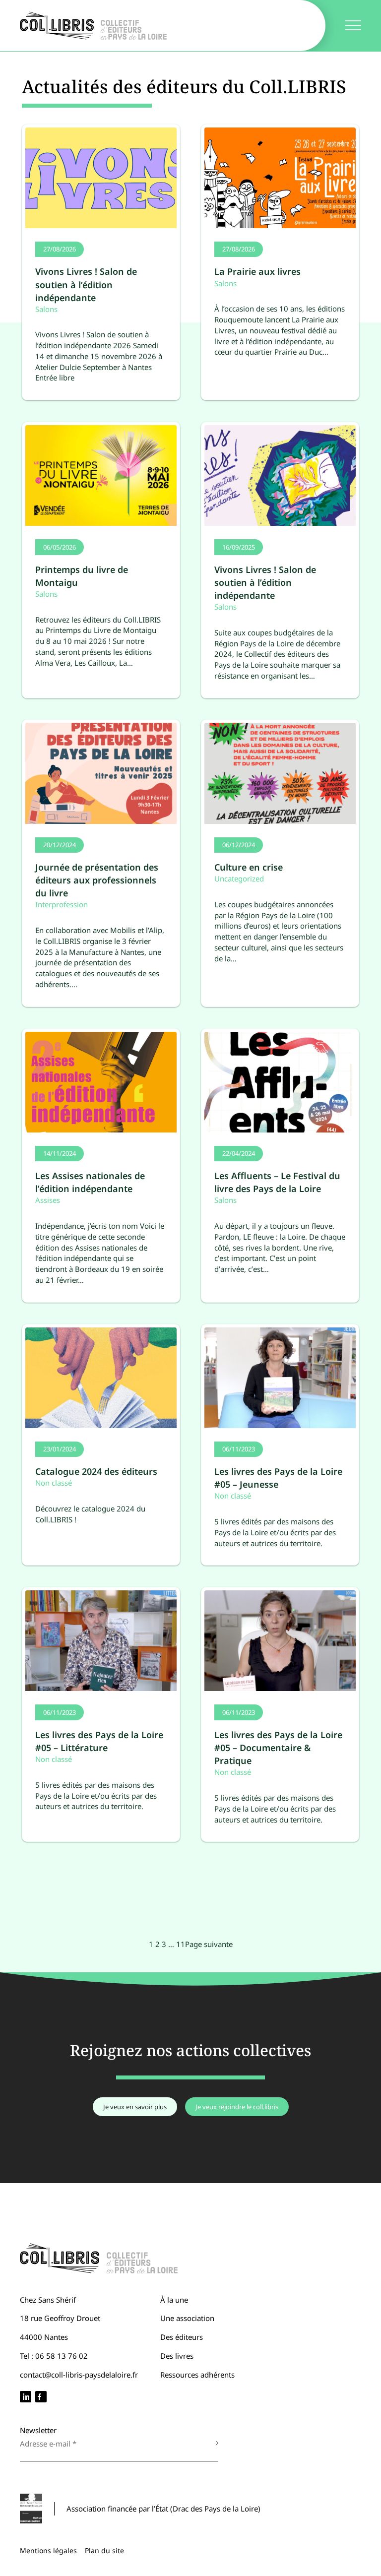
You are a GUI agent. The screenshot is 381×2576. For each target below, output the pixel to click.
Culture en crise (249, 867)
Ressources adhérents (197, 2375)
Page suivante (209, 1944)
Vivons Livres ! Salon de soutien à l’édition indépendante (86, 284)
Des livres (177, 2356)
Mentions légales (48, 2550)
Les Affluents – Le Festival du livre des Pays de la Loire (277, 1182)
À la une (174, 2300)
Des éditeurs (182, 2337)
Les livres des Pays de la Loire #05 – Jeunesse (278, 1478)
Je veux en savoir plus (135, 2107)
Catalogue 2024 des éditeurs (96, 1471)
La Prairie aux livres (257, 271)
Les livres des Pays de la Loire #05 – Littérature (99, 1741)
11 (181, 1944)
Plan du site (104, 2550)
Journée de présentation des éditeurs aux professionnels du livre (97, 880)
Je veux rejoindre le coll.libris (237, 2107)
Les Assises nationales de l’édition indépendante (90, 1182)
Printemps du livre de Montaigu (82, 576)
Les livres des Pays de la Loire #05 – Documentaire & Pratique (278, 1748)
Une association (187, 2318)
